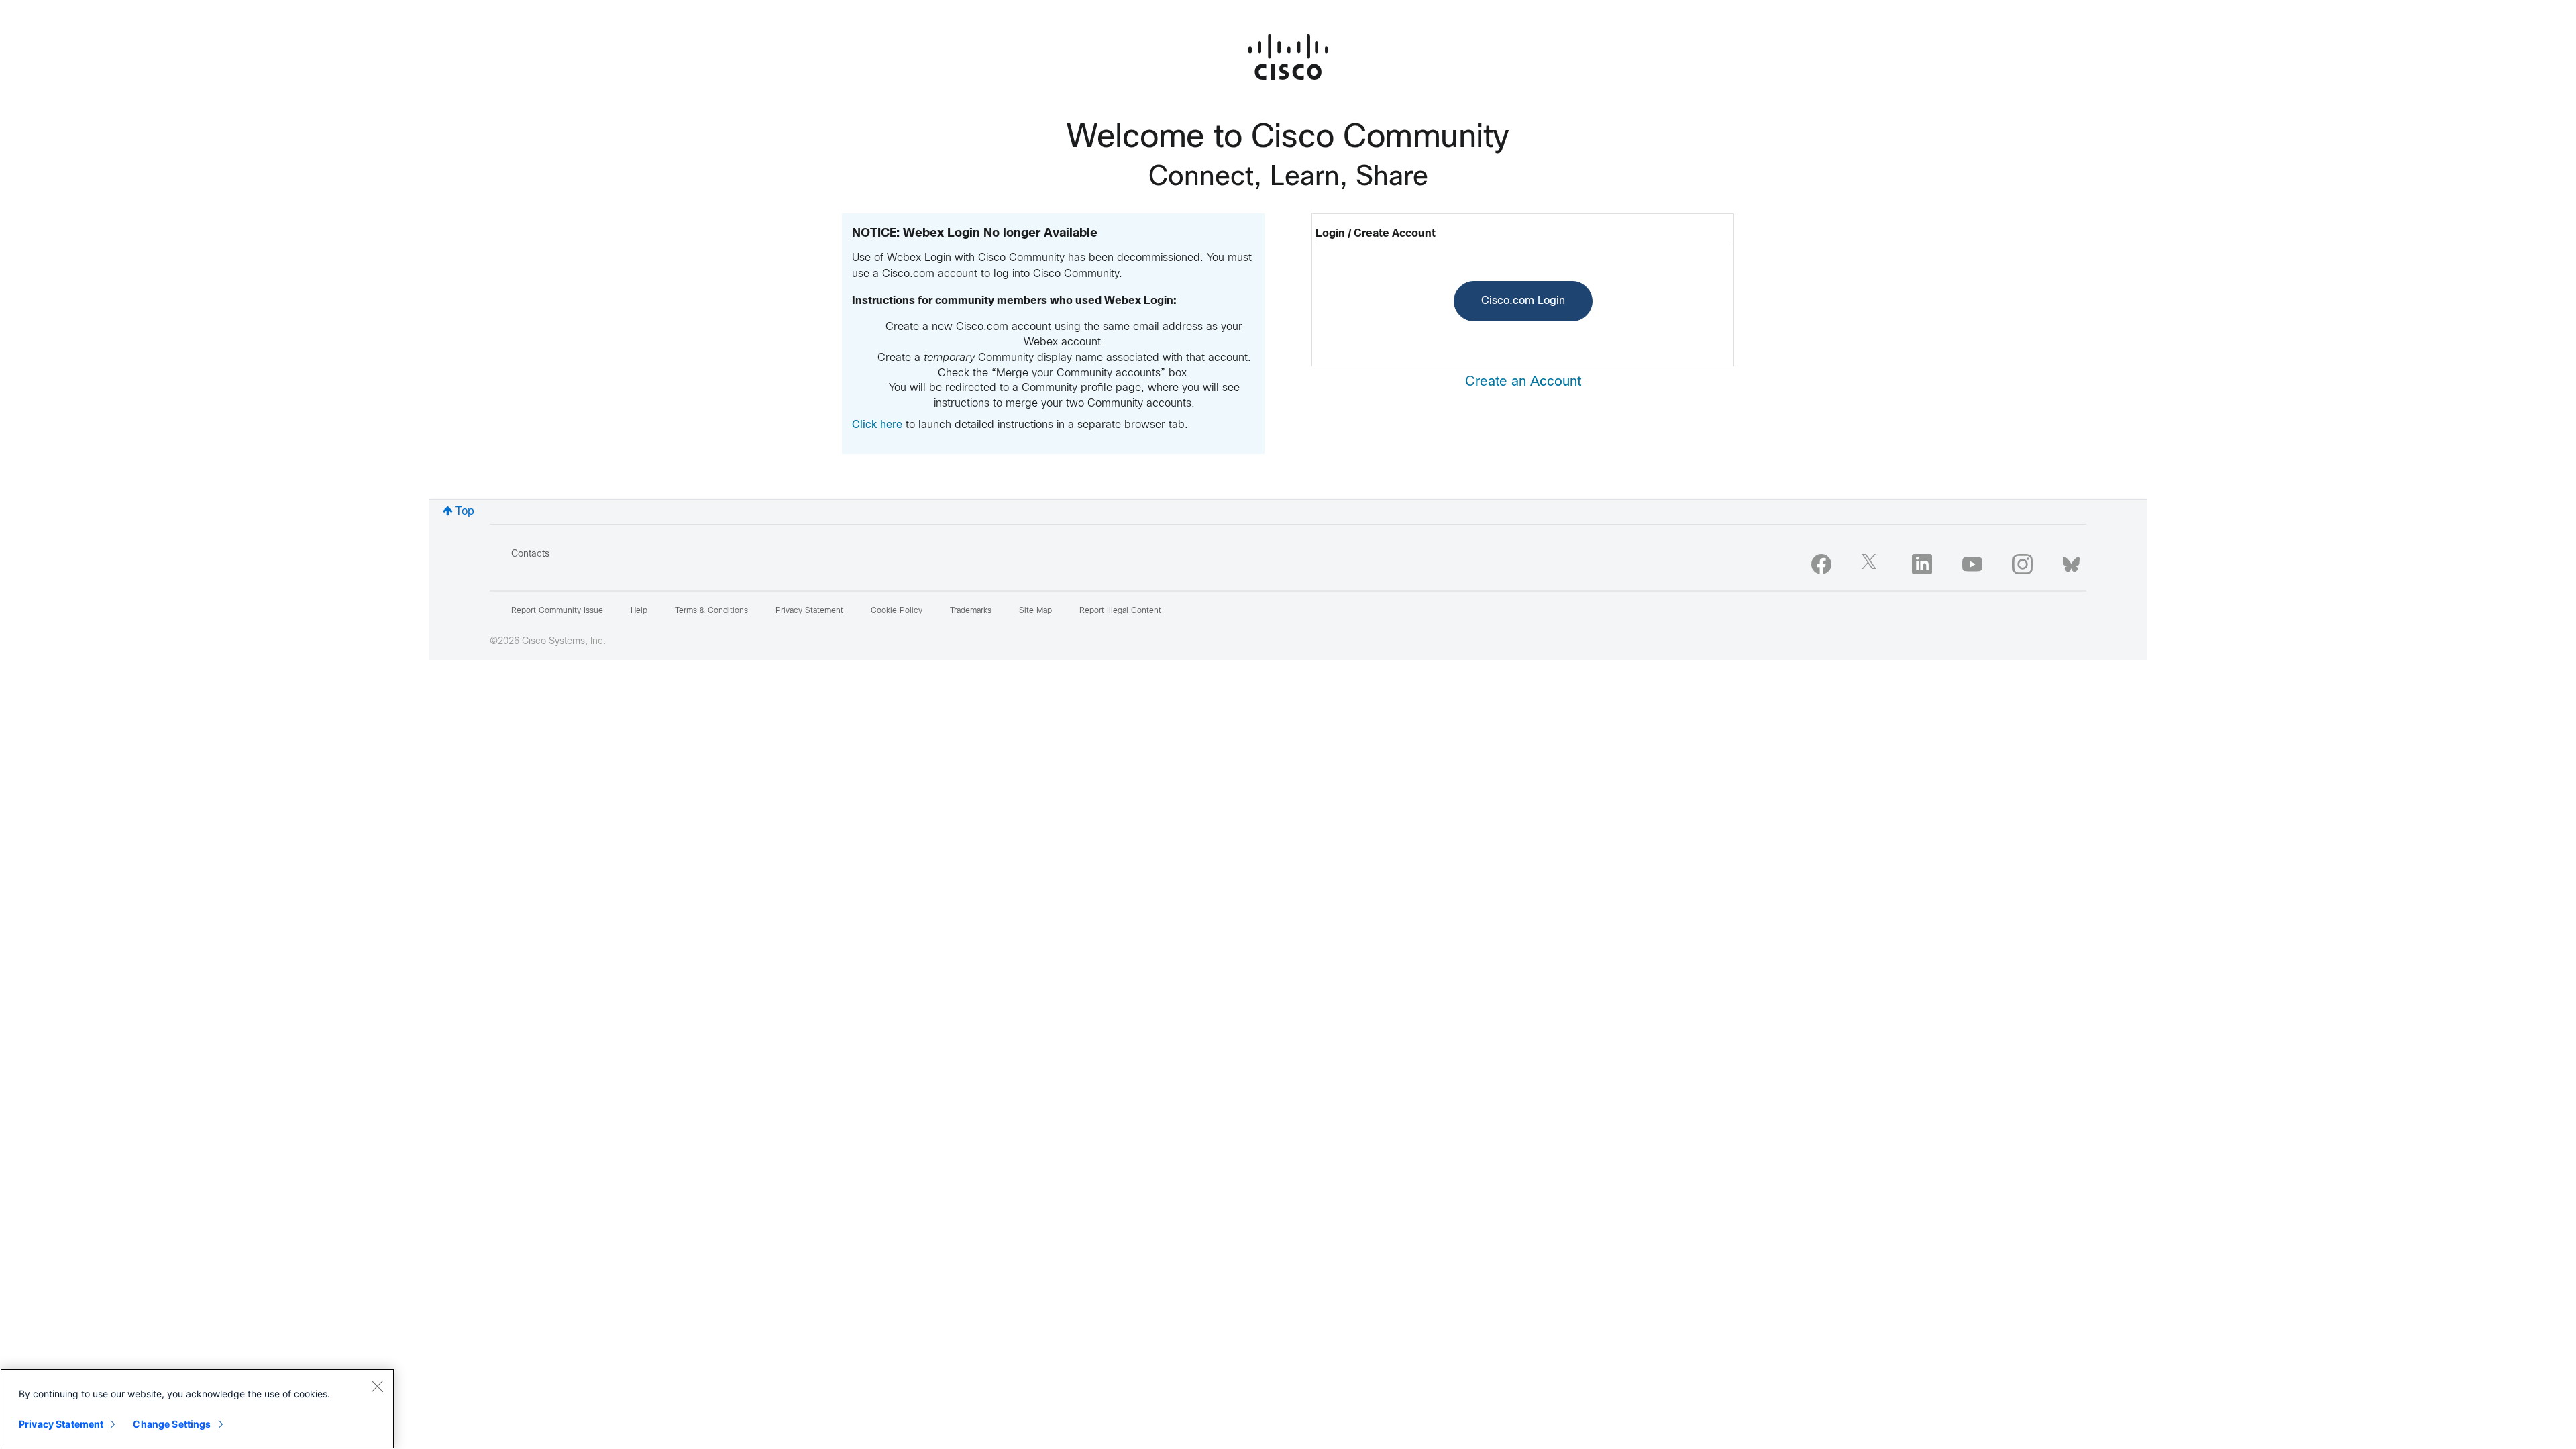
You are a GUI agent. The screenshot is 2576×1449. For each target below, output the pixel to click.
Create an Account (1523, 382)
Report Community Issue (557, 611)
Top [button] (465, 512)
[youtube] (1972, 564)
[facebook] (1821, 564)
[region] (197, 1409)
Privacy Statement (61, 1424)
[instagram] (2023, 564)
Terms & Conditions (711, 611)
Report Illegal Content (1120, 611)
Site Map (1035, 611)
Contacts (530, 554)
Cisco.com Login (1523, 301)
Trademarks (971, 611)
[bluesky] (2071, 561)
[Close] (377, 1386)
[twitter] (1872, 564)
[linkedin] (1922, 564)
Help (639, 611)
